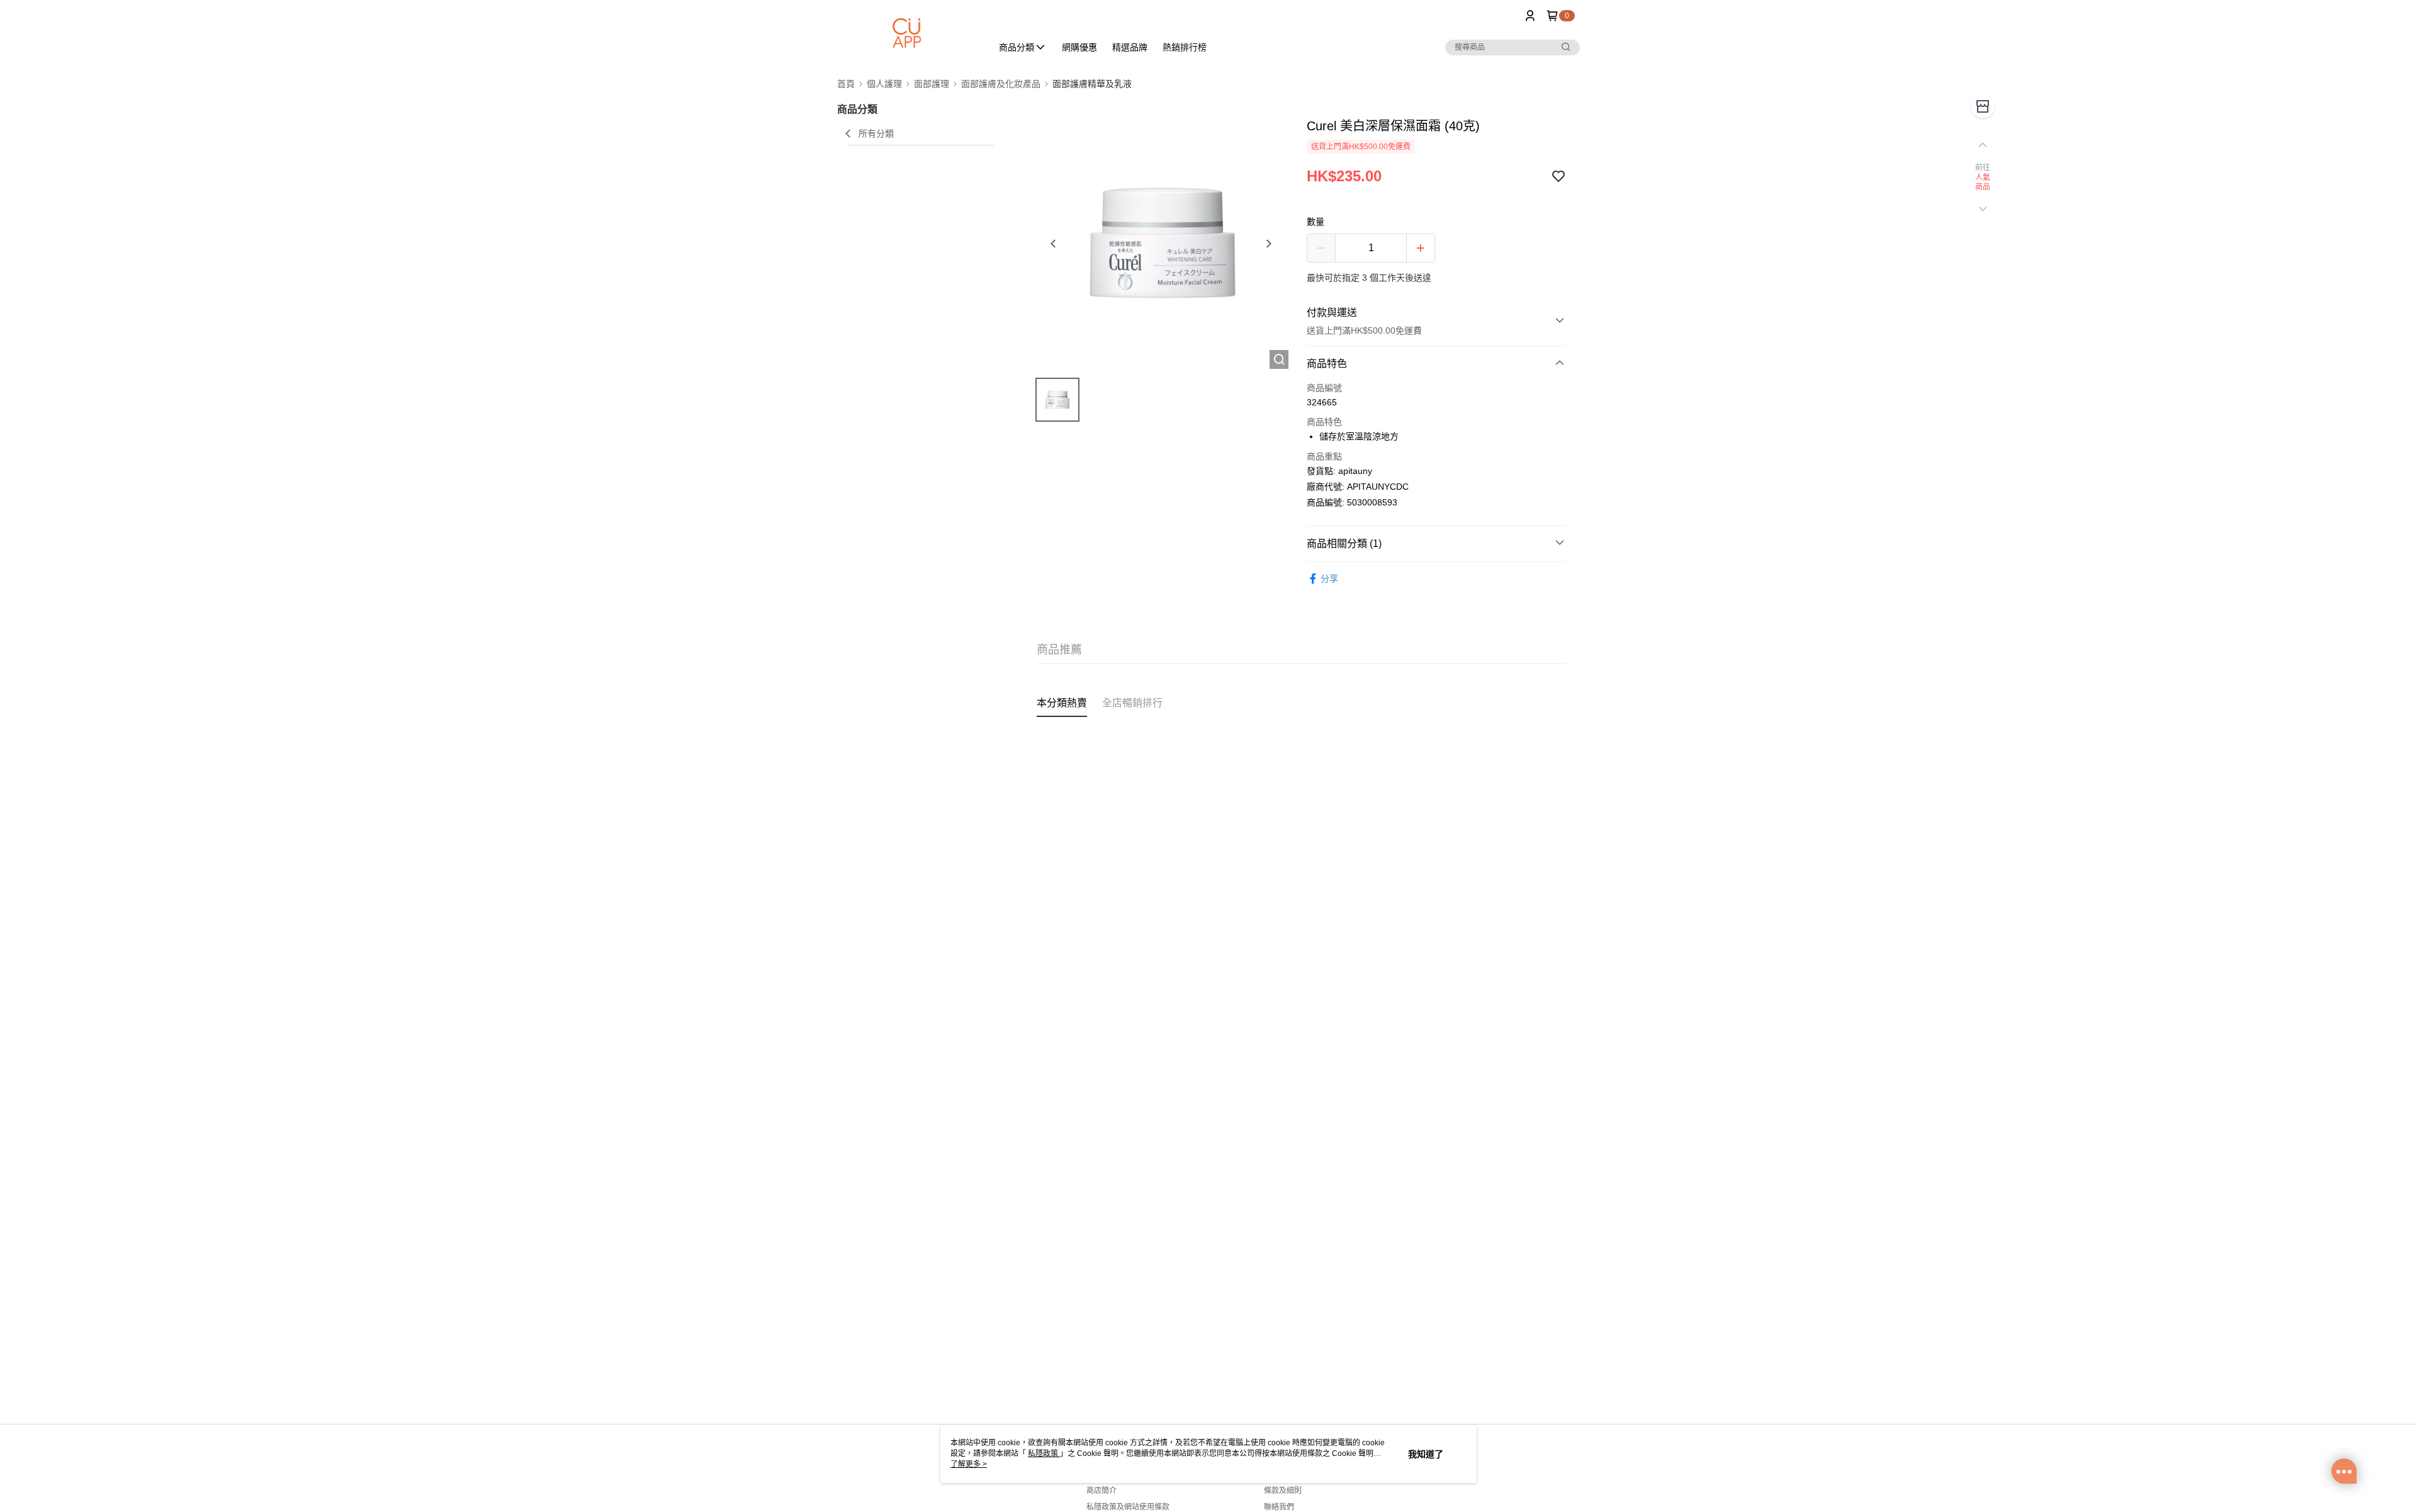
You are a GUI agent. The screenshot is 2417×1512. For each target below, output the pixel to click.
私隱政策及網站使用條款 (1128, 1507)
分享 (1329, 578)
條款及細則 (1283, 1491)
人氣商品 (1983, 183)
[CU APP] (907, 33)
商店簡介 (1101, 1491)
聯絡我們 (1279, 1507)
